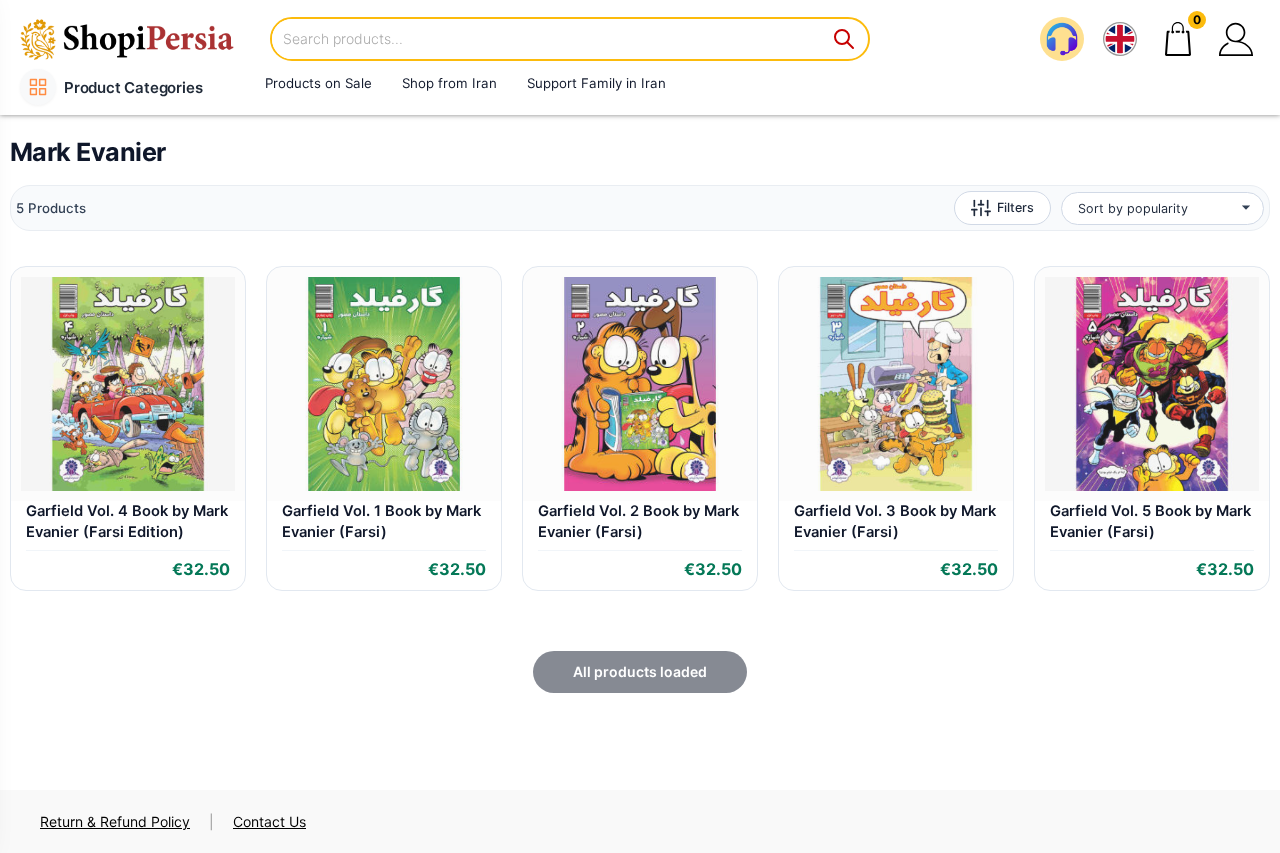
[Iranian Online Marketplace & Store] (140, 38)
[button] (1236, 39)
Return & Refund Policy (115, 821)
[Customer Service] (1062, 39)
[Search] (845, 39)
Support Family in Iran (596, 83)
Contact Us (269, 821)
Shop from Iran (449, 83)
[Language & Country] (1120, 39)
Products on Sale (318, 83)
